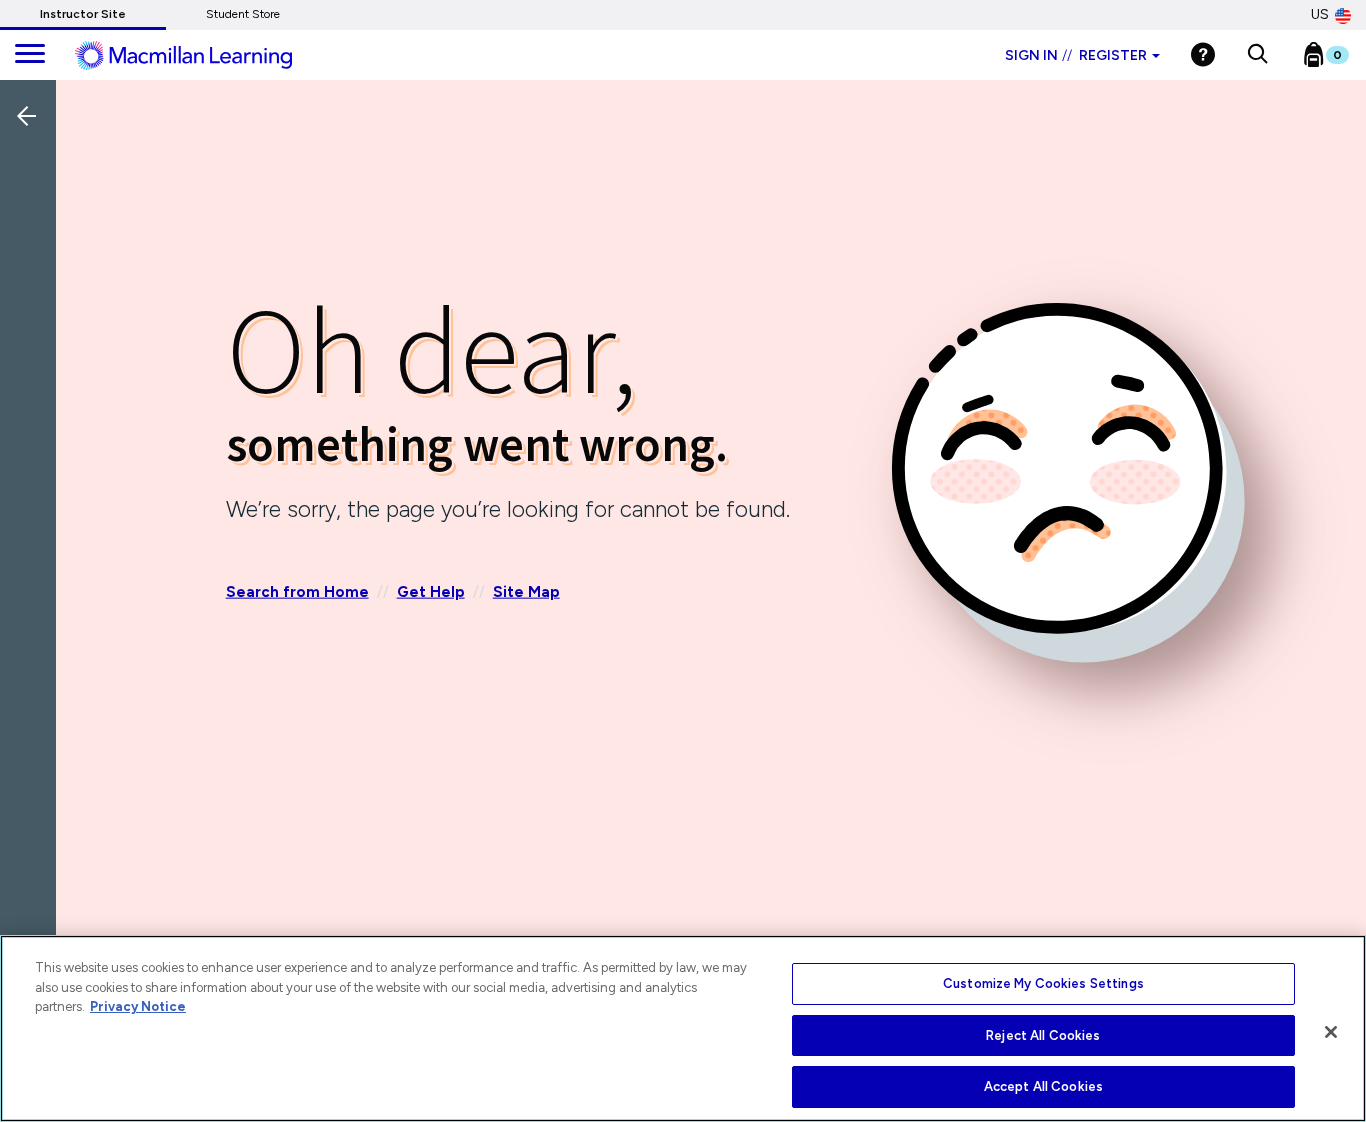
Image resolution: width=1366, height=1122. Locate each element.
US (1320, 14)
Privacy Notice (138, 1006)
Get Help (431, 591)
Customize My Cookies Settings (1043, 983)
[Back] (33, 249)
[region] (683, 1028)
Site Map (526, 591)
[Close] (1331, 1032)
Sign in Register (1076, 55)
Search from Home (297, 591)
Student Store (243, 14)
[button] (1257, 55)
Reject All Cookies (1043, 1035)
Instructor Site (83, 14)
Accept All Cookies (1043, 1086)
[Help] (1203, 54)
